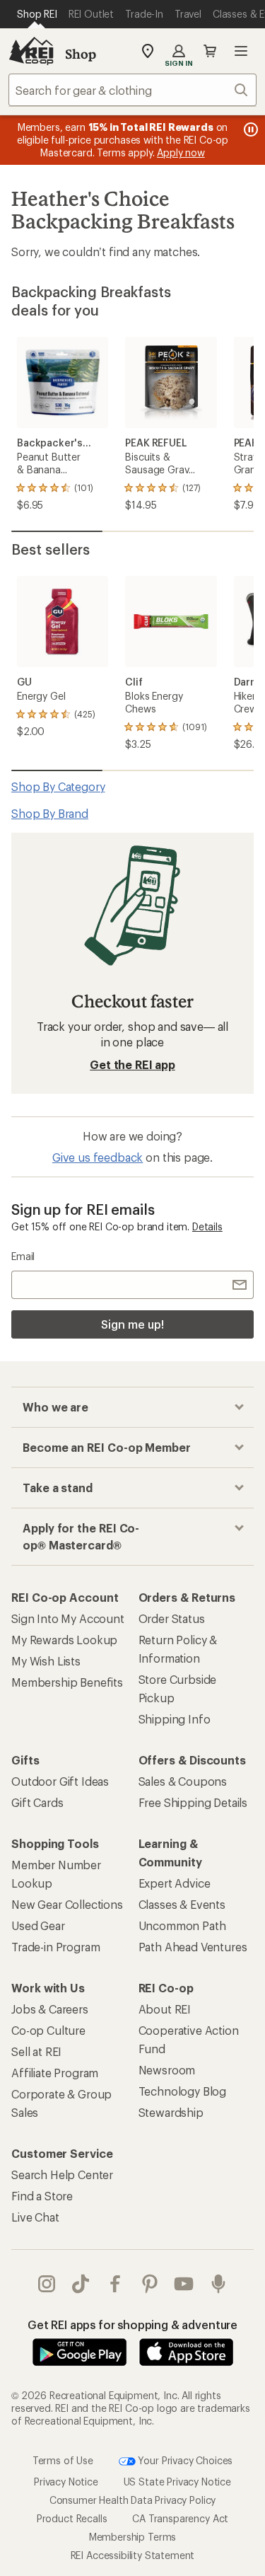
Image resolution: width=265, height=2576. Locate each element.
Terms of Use (63, 2460)
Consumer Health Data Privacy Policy (132, 2500)
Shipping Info (175, 1719)
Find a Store (42, 2196)
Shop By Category (58, 786)
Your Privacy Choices (184, 2460)
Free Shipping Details (193, 1802)
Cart (210, 51)
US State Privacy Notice (177, 2482)
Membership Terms (132, 2537)
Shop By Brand (50, 813)
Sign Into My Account (68, 1618)
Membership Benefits (67, 1682)
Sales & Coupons (183, 1781)
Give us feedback (98, 1157)
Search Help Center (62, 2174)
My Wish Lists (46, 1661)
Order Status (172, 1618)
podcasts (219, 2284)
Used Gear (38, 1925)
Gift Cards (37, 1802)
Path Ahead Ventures (193, 1947)
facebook (116, 2284)
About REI (165, 2009)
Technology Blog (183, 2091)
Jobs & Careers (50, 2009)
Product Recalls (72, 2518)
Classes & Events (182, 1904)
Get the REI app (132, 1064)
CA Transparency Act (180, 2518)
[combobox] (132, 90)
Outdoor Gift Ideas (60, 1781)
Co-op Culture (48, 2030)
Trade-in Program (55, 1947)
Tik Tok (81, 2284)
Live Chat (35, 2217)
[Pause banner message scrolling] (249, 129)
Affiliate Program (55, 2073)
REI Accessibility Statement (133, 2555)
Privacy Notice (66, 2482)
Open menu (241, 51)
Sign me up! (132, 1324)
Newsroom (167, 2070)
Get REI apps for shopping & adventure (132, 2324)
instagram (47, 2284)
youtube (184, 2284)
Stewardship (171, 2112)
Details (207, 1226)
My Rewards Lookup (64, 1640)
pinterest (150, 2284)
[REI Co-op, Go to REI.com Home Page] (31, 51)
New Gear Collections (67, 1904)
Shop (81, 54)
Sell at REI (36, 2051)
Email (23, 1256)
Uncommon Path (182, 1925)
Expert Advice (175, 1883)
